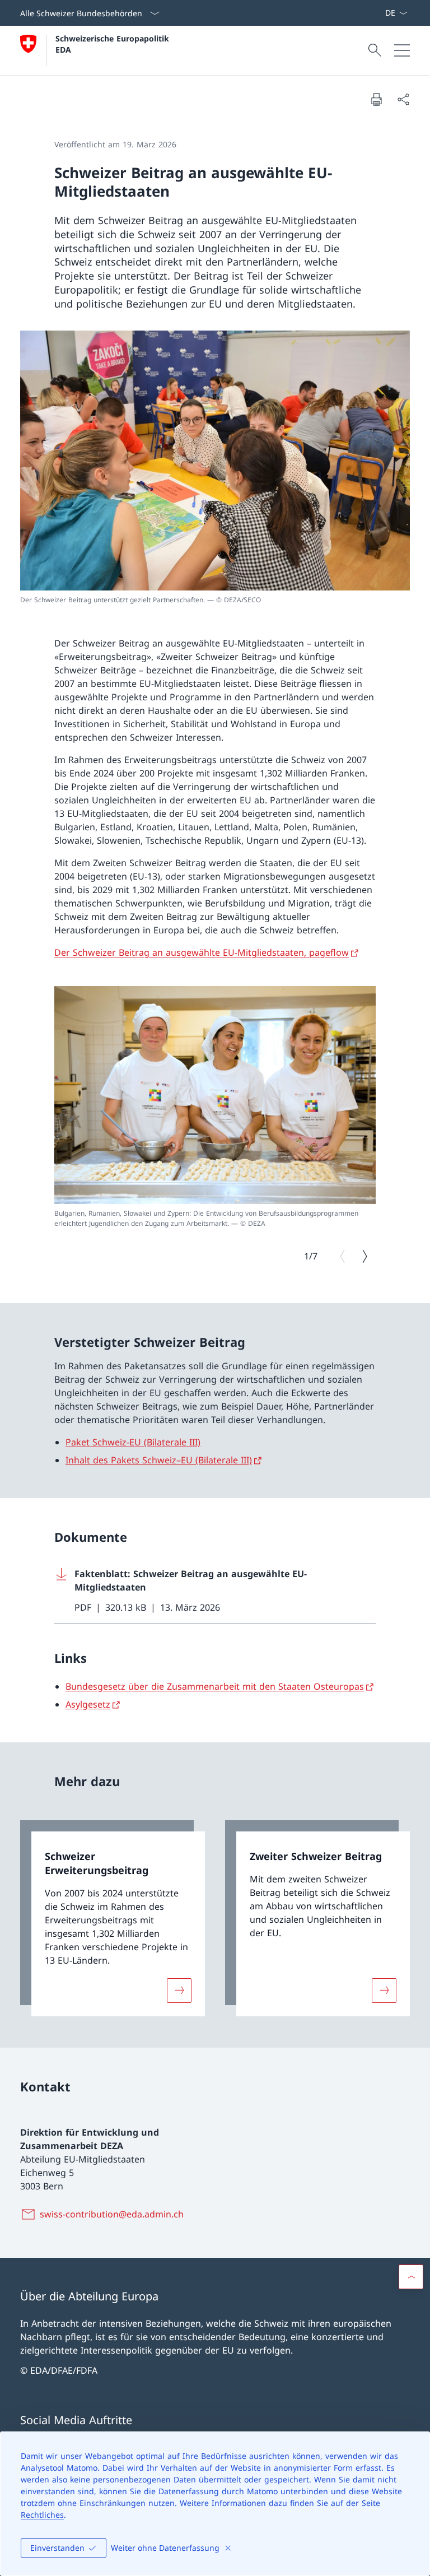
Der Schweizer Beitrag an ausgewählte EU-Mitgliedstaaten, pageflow (202, 952)
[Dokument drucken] (376, 99)
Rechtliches (42, 2515)
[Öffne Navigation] (402, 50)
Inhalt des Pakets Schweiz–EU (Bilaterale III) (159, 1460)
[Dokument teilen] (403, 99)
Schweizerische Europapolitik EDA (114, 44)
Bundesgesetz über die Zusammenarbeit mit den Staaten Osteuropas (215, 1686)
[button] (411, 2277)
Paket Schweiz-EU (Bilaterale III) (133, 1442)
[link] (113, 1918)
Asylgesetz (88, 1704)
